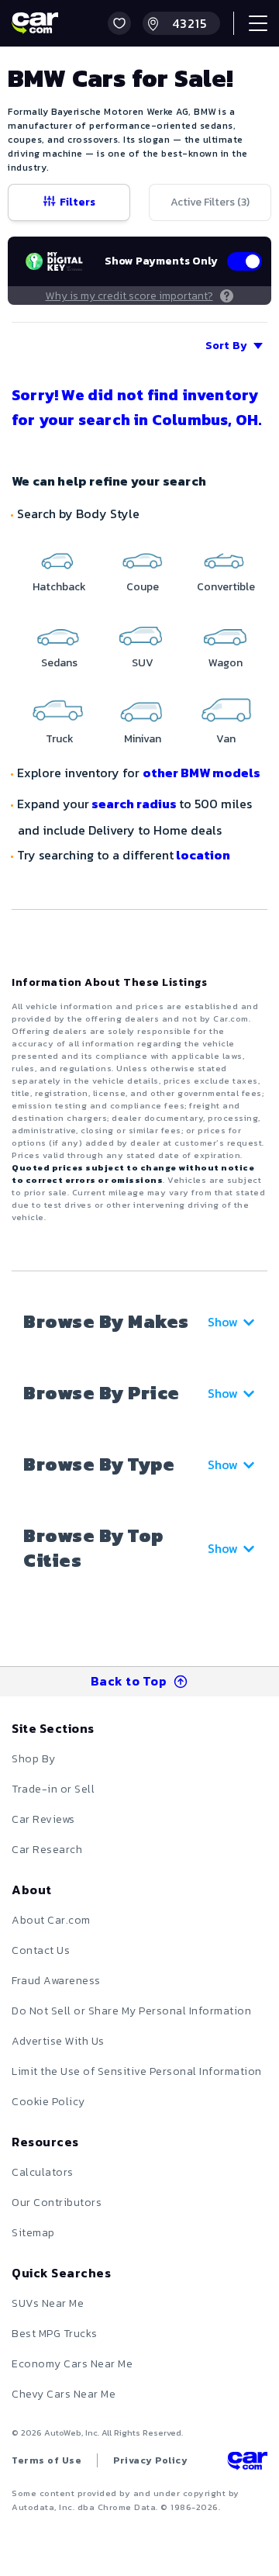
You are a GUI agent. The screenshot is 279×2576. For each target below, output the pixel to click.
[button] (119, 23)
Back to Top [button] (129, 1681)
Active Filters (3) (210, 202)
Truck (60, 739)
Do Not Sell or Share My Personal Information (131, 2011)
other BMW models (201, 773)
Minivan (143, 739)
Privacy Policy (150, 2460)
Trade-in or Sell (53, 1789)
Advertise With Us (58, 2041)
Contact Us (41, 1950)
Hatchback (59, 587)
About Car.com (51, 1920)
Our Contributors (57, 2203)
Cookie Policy (48, 2102)
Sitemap (33, 2233)
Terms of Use (46, 2460)
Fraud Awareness (56, 1981)
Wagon (226, 663)
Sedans (59, 663)
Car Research (47, 1850)
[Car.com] (35, 23)
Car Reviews (43, 1819)
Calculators (43, 2172)
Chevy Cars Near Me (64, 2394)
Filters (77, 202)
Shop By (34, 1759)
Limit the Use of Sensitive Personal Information (137, 2071)
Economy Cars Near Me (72, 2364)
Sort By (226, 346)
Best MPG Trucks (55, 2334)
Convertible (226, 587)
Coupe (143, 587)
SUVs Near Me (48, 2303)
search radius (134, 804)
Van (226, 739)
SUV (143, 663)
